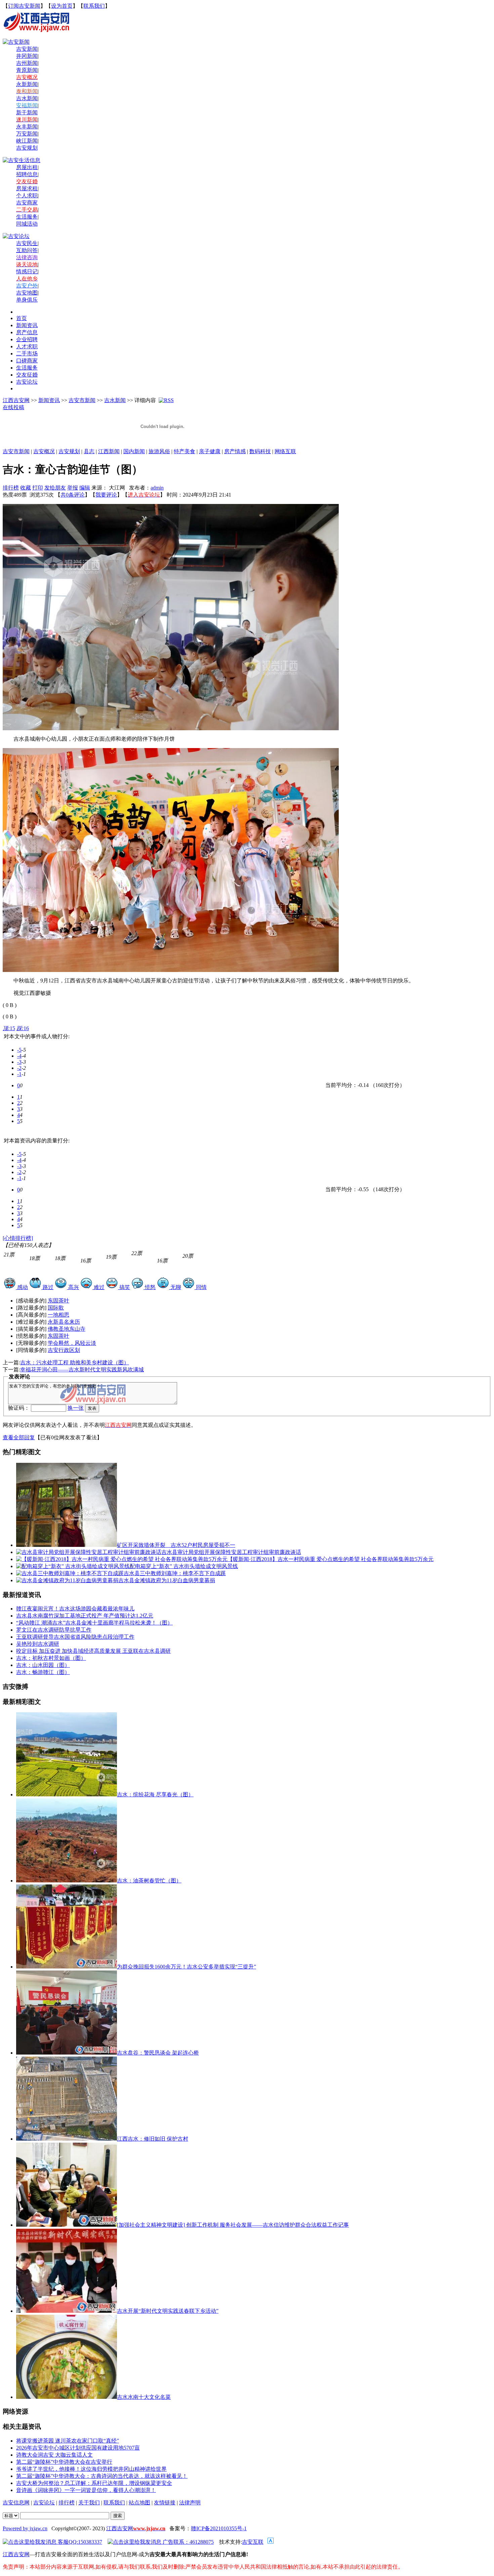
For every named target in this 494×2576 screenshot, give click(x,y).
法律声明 (190, 2503)
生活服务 (27, 217)
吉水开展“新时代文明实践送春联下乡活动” (168, 2311)
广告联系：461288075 (188, 2542)
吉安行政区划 (64, 1350)
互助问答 (27, 250)
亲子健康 (210, 451)
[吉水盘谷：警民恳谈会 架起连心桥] (67, 2053)
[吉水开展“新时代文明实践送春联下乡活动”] (67, 2311)
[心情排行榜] (18, 1238)
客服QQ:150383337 (79, 2542)
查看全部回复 (19, 1437)
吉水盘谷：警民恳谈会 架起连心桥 (158, 2053)
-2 (19, 1068)
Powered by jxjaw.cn (25, 2528)
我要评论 (106, 495)
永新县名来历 (64, 1322)
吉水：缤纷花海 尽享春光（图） (155, 1794)
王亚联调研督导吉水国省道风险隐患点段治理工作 (75, 1637)
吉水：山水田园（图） (43, 1665)
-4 (19, 1056)
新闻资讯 (49, 400)
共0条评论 (73, 495)
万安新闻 (27, 134)
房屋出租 (27, 167)
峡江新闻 (27, 141)
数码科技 (260, 451)
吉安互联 (253, 2542)
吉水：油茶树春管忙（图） (149, 1881)
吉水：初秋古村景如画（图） (51, 1658)
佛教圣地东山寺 (67, 1329)
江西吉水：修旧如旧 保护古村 (153, 2139)
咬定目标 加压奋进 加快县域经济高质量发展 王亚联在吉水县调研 (93, 1651)
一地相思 (58, 1315)
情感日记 (27, 271)
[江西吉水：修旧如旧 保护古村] (67, 2139)
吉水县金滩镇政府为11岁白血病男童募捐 (167, 1580)
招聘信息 (27, 174)
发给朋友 (55, 488)
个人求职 (27, 196)
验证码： (19, 1408)
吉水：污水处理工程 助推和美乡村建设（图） (75, 1362)
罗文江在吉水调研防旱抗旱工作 (54, 1630)
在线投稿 (13, 407)
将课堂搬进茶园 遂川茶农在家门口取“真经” (68, 2441)
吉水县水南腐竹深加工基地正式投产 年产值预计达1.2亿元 (85, 1616)
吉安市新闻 (82, 400)
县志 (89, 451)
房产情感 (235, 451)
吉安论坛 (44, 2503)
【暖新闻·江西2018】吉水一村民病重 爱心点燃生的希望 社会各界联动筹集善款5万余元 (331, 1559)
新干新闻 (27, 112)
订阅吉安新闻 (24, 6)
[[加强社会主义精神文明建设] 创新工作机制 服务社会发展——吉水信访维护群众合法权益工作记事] (67, 2225)
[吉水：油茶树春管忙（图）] (67, 1881)
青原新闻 (27, 70)
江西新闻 (109, 451)
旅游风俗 (159, 451)
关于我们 (89, 2503)
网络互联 (285, 451)
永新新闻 (27, 84)
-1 (19, 1074)
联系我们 (94, 6)
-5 (19, 1050)
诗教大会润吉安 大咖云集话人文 (54, 2455)
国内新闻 (134, 451)
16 (23, 1028)
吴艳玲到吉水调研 (38, 1644)
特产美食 (184, 451)
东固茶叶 (58, 1301)
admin (157, 488)
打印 (38, 488)
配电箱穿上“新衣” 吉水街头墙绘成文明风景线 (184, 1566)
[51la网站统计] (271, 2542)
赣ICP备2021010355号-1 (219, 2528)
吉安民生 (27, 243)
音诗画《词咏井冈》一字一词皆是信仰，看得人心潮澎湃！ (86, 2490)
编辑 (85, 488)
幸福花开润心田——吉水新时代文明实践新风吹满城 (82, 1370)
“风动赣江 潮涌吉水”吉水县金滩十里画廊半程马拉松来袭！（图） (94, 1623)
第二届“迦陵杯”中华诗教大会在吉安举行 (64, 2462)
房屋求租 (27, 188)
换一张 (76, 1408)
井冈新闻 (27, 56)
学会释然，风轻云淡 (72, 1343)
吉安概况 (44, 451)
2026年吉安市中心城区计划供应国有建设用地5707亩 (78, 2448)
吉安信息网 (16, 2503)
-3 (19, 1062)
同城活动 (27, 224)
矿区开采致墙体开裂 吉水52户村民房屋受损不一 (176, 1545)
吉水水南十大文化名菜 (144, 2397)
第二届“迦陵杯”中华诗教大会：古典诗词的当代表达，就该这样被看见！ (102, 2476)
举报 (73, 488)
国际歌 (56, 1308)
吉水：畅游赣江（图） (43, 1672)
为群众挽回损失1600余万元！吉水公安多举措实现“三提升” (187, 1967)
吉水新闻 (27, 98)
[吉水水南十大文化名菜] (67, 2397)
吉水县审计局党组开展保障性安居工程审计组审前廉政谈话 (231, 1552)
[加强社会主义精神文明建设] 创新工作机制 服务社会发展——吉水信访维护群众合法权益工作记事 (233, 2225)
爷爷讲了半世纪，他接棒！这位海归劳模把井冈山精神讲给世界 (91, 2469)
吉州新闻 (27, 63)
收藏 (26, 488)
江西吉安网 (16, 400)
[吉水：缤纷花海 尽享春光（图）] (67, 1794)
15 (9, 1028)
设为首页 (62, 6)
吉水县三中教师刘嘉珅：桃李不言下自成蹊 (175, 1573)
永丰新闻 (27, 127)
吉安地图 (27, 293)
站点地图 (139, 2503)
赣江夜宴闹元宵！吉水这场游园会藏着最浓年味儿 (75, 1609)
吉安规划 (69, 451)
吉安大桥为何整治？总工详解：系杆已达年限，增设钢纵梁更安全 (94, 2483)
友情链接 (165, 2503)
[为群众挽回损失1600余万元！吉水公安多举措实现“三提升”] (67, 1967)
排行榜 (11, 488)
